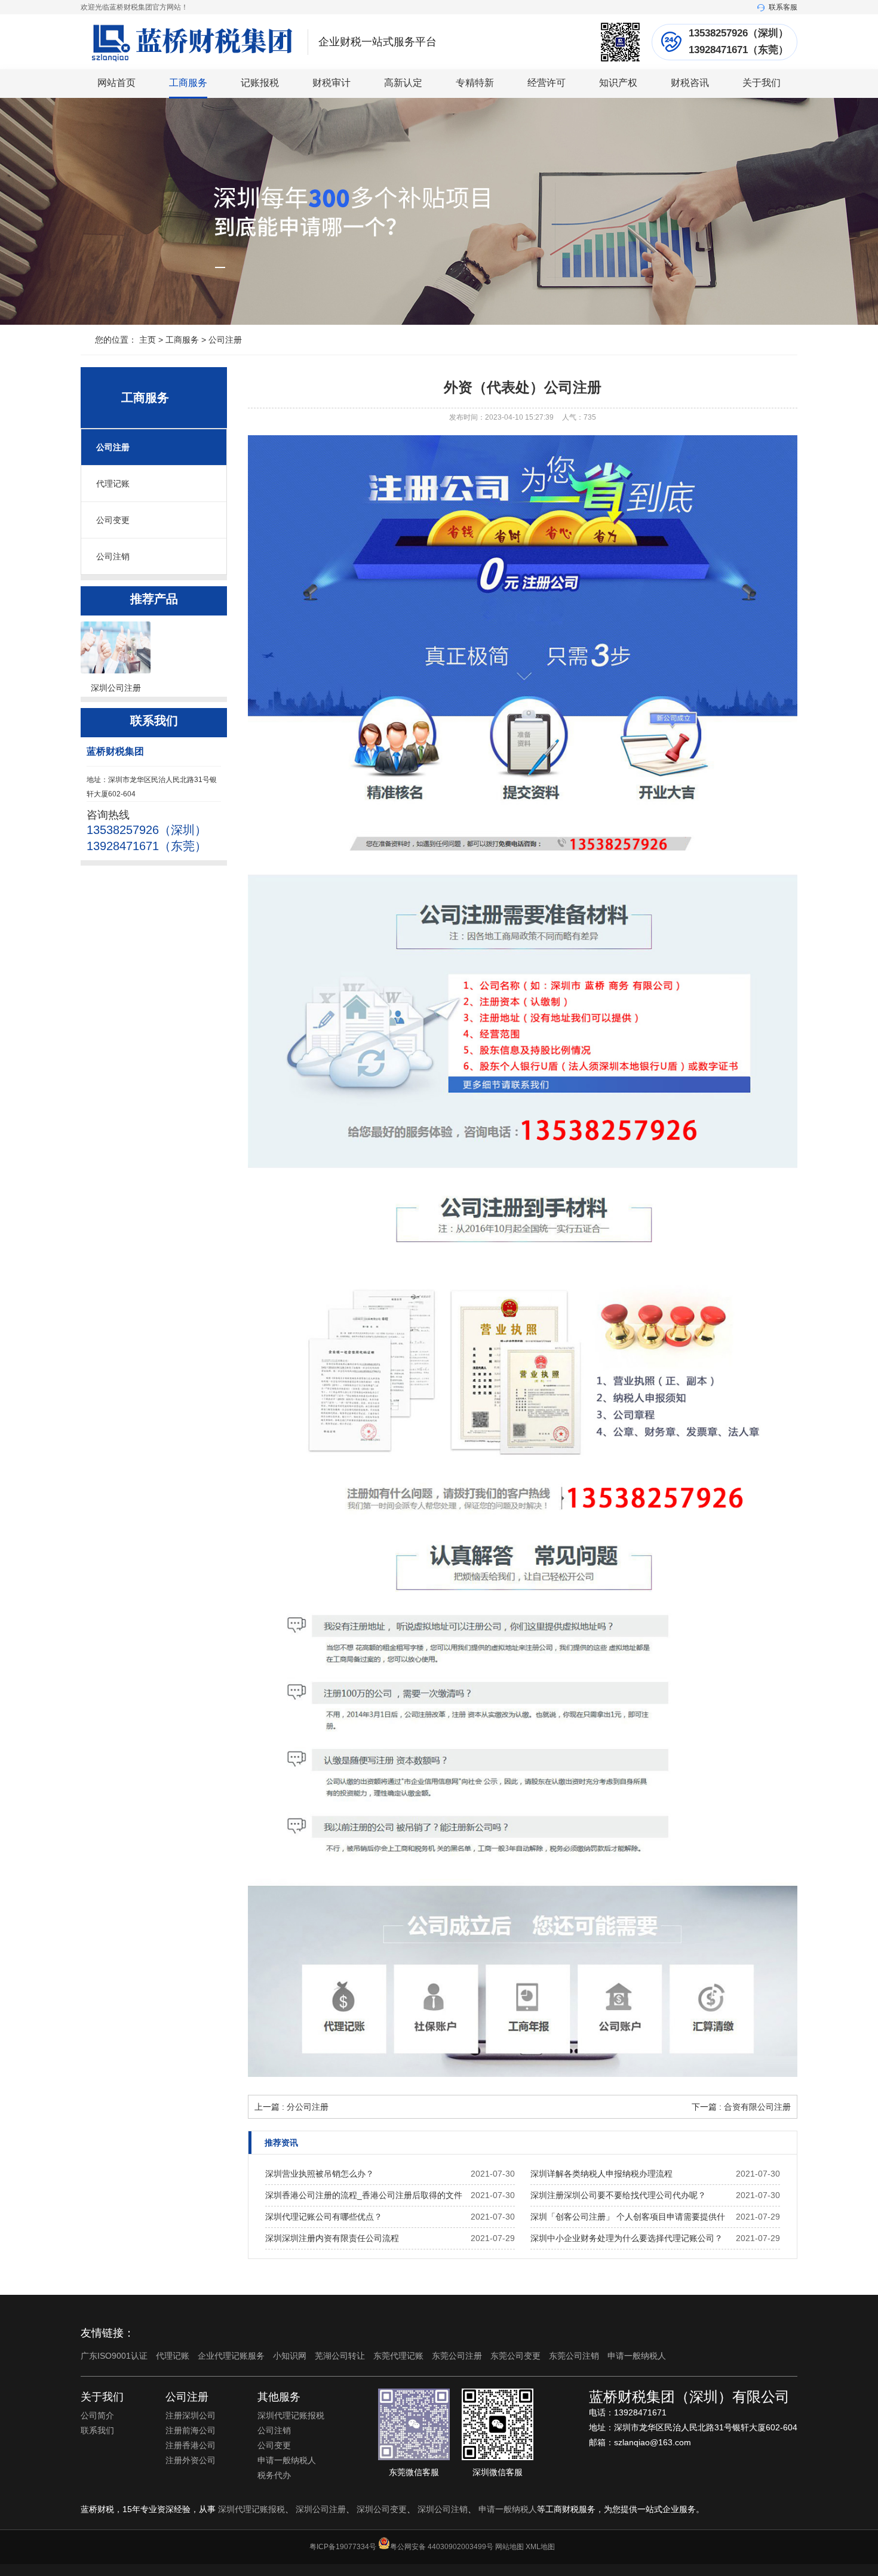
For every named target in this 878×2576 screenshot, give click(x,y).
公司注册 (225, 340)
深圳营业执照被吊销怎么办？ (320, 2174)
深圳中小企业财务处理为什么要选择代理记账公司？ (627, 2238)
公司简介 (97, 2415)
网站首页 (116, 83)
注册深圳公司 (191, 2415)
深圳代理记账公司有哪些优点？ (324, 2217)
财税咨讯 (690, 83)
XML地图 (540, 2547)
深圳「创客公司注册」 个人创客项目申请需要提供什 (628, 2217)
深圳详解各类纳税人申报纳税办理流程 (601, 2174)
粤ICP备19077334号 (343, 2547)
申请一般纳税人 (637, 2356)
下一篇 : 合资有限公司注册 (741, 2107)
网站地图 (509, 2547)
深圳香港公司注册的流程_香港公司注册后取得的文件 (364, 2195)
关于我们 (762, 83)
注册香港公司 (191, 2445)
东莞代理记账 (400, 2356)
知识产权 (618, 83)
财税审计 (331, 83)
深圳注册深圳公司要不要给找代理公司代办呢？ (618, 2195)
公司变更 (113, 520)
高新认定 (403, 83)
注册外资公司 (191, 2460)
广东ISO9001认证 (115, 2356)
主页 (148, 340)
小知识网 (291, 2356)
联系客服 (783, 7)
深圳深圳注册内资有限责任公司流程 (332, 2238)
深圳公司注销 (443, 2509)
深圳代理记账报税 (291, 2415)
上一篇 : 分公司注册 (291, 2107)
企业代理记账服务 (232, 2356)
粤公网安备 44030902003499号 (442, 2547)
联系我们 (97, 2430)
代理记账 (113, 484)
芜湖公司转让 (341, 2356)
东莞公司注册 (458, 2356)
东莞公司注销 (575, 2356)
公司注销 (113, 556)
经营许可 (547, 83)
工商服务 (188, 83)
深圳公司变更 (382, 2509)
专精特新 (475, 83)
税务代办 (274, 2475)
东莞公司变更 (517, 2356)
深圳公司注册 (321, 2509)
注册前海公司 (191, 2430)
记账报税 (260, 83)
